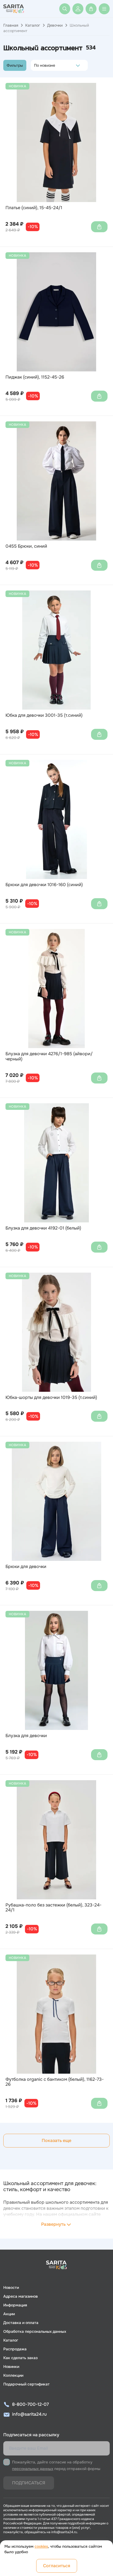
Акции (9, 2314)
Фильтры (15, 65)
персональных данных (33, 2469)
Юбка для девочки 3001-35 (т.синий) (44, 715)
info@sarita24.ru (29, 2414)
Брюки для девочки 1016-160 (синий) (44, 885)
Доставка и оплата (21, 2323)
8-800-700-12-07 (30, 2404)
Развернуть (53, 2224)
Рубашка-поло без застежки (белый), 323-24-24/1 (53, 1908)
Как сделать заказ (20, 2358)
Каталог (33, 25)
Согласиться (57, 2566)
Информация (15, 2305)
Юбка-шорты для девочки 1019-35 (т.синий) (51, 1398)
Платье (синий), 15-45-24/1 (34, 208)
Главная (11, 25)
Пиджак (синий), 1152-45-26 (35, 377)
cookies (41, 2546)
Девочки (55, 25)
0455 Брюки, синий (26, 546)
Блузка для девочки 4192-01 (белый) (43, 1228)
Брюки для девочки (26, 1567)
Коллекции (13, 2375)
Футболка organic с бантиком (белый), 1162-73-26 (55, 2082)
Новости (11, 2287)
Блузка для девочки (26, 1736)
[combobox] (36, 65)
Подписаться (29, 2483)
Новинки (11, 2367)
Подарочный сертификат (26, 2384)
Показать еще (56, 2140)
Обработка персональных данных (35, 2331)
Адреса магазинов (21, 2296)
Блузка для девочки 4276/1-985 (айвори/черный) (49, 1056)
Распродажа (15, 2349)
